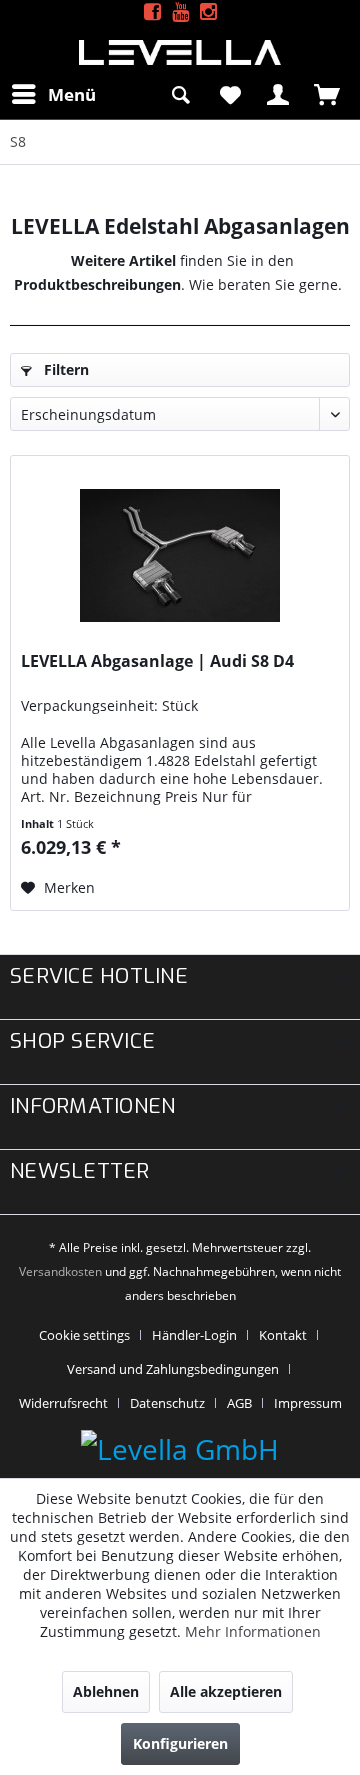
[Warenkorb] (328, 94)
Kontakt (283, 1335)
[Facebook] (152, 12)
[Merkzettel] (230, 94)
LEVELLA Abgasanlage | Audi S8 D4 (157, 661)
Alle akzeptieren (226, 1691)
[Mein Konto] (279, 94)
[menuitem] (53, 94)
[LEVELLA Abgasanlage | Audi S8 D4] (180, 556)
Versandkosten (60, 1271)
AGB (239, 1403)
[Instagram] (208, 12)
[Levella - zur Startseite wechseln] (180, 52)
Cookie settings (84, 1335)
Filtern (64, 369)
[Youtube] (180, 12)
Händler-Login (194, 1335)
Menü (72, 94)
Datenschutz (167, 1403)
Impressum (308, 1403)
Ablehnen (106, 1691)
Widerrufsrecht (63, 1403)
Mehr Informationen (253, 1631)
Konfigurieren (180, 1743)
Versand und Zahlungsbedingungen (173, 1369)
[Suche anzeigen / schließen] (181, 94)
